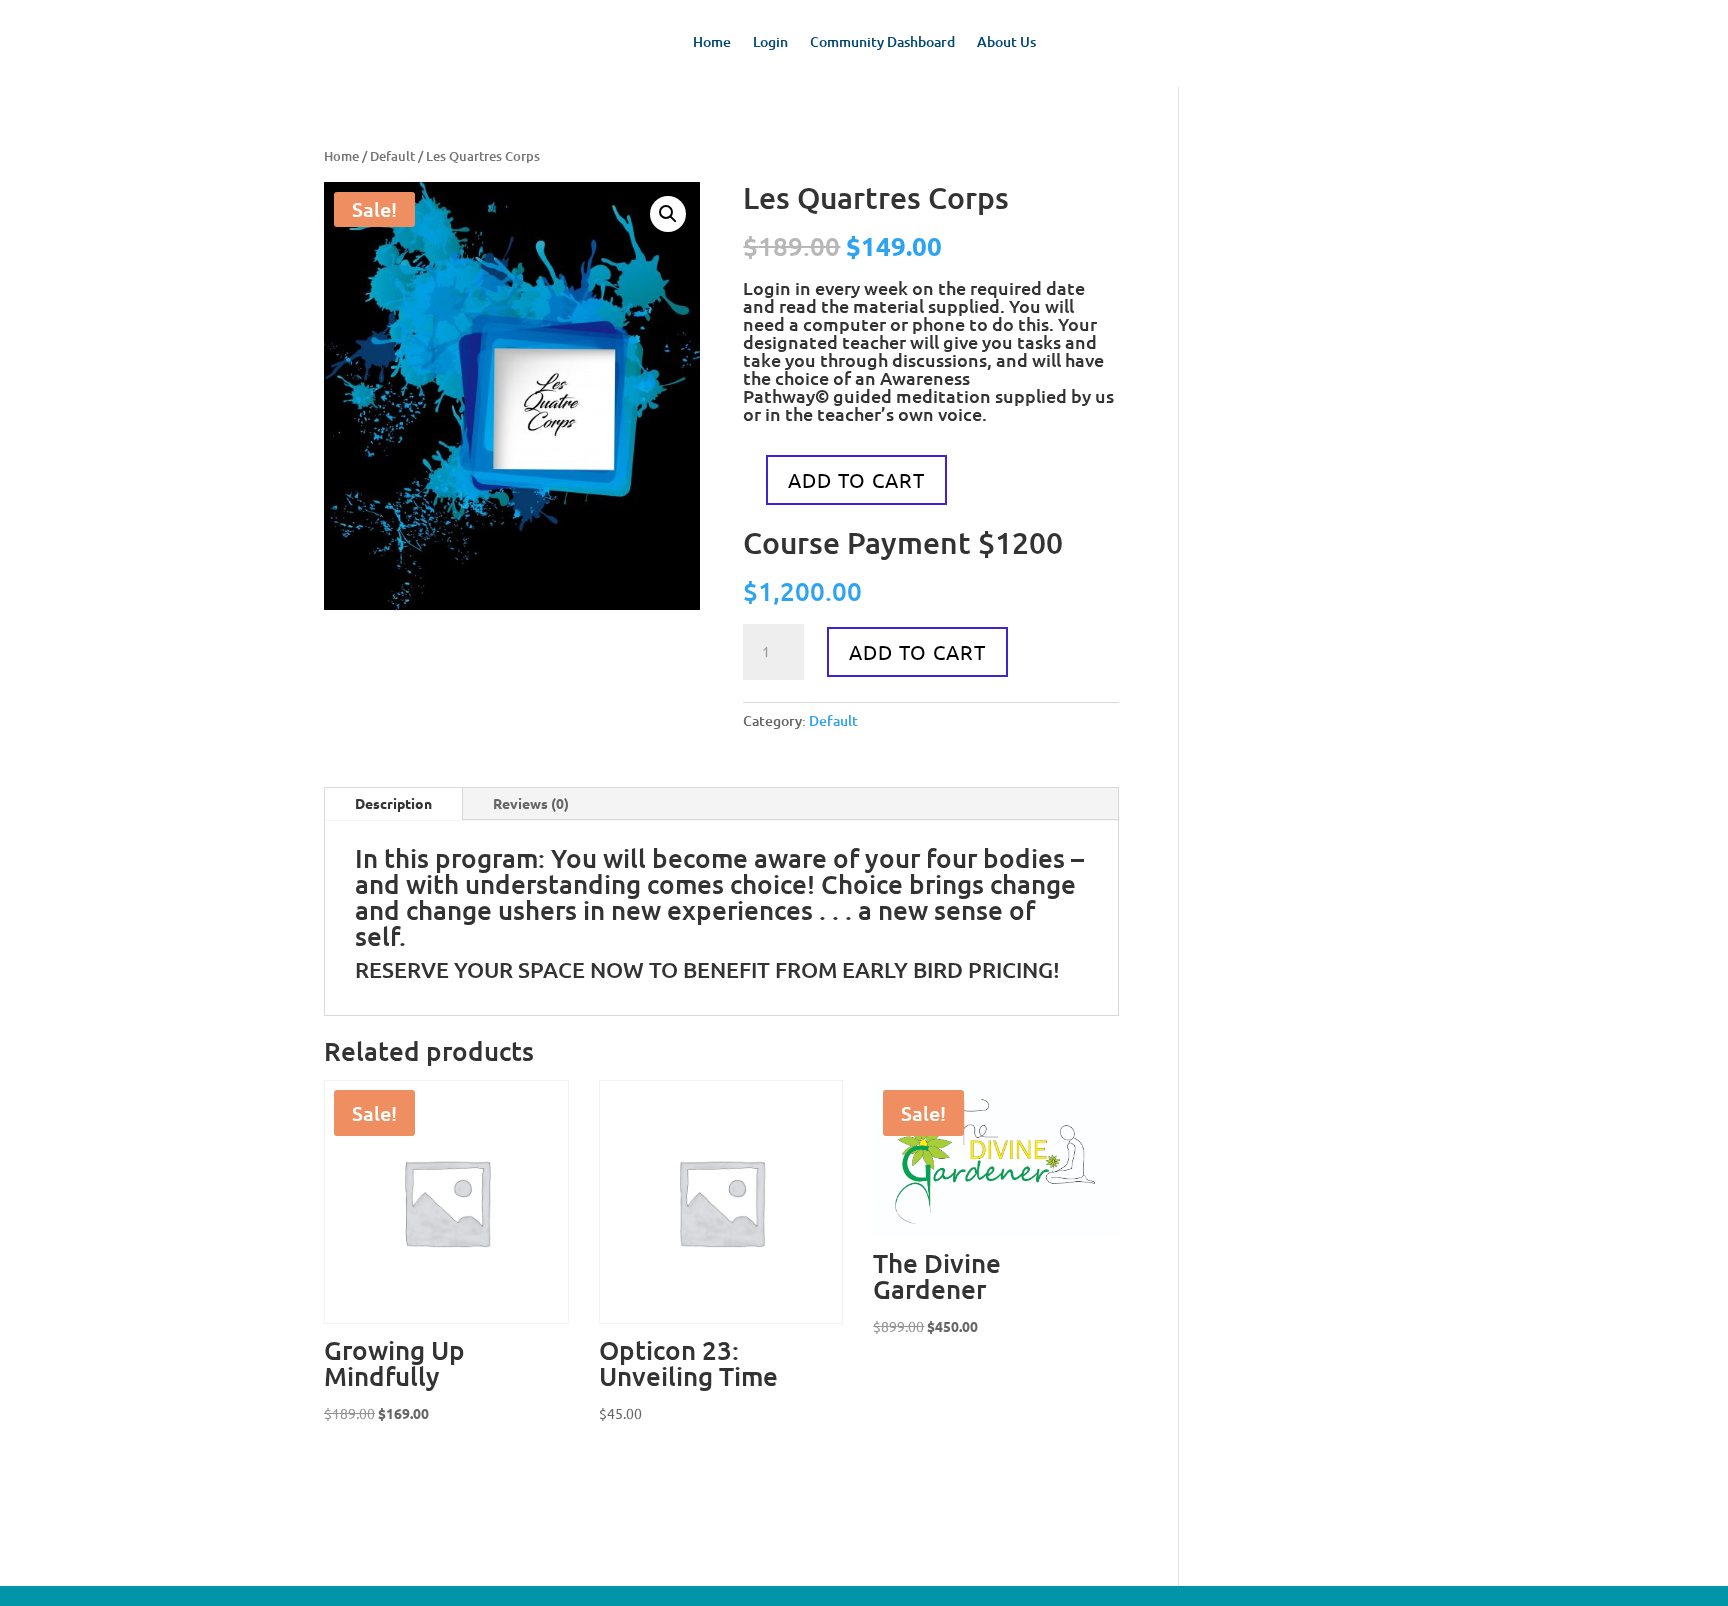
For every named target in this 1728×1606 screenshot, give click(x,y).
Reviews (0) (531, 803)
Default (392, 156)
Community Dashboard (882, 43)
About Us (1006, 43)
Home (712, 43)
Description (393, 803)
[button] (668, 214)
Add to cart (856, 479)
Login (770, 43)
